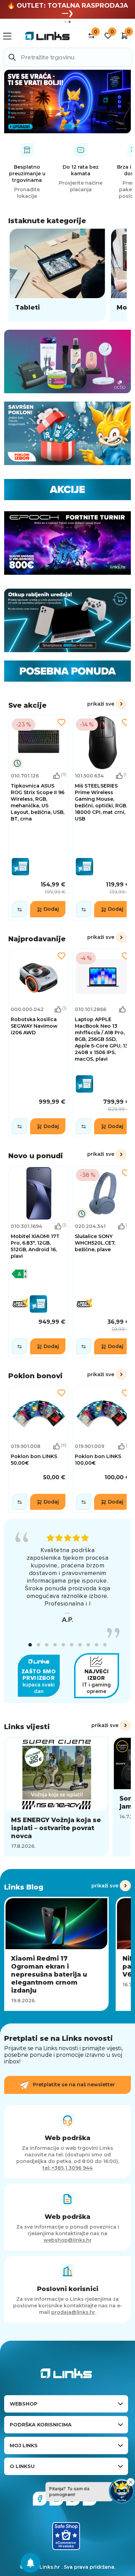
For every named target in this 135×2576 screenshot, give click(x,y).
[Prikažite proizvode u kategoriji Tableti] (57, 274)
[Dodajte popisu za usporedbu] (20, 909)
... (67, 1611)
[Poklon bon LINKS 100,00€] (103, 1449)
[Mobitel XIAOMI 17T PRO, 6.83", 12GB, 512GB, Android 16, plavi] (39, 1262)
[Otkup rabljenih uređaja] (67, 620)
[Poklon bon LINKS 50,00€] (39, 1449)
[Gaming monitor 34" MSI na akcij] (67, 102)
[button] (30, 1645)
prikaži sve (101, 704)
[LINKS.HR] (30, 2563)
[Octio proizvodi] (67, 361)
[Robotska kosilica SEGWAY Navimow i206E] (39, 1043)
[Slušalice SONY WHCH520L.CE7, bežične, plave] (103, 1262)
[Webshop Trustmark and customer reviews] (66, 2536)
